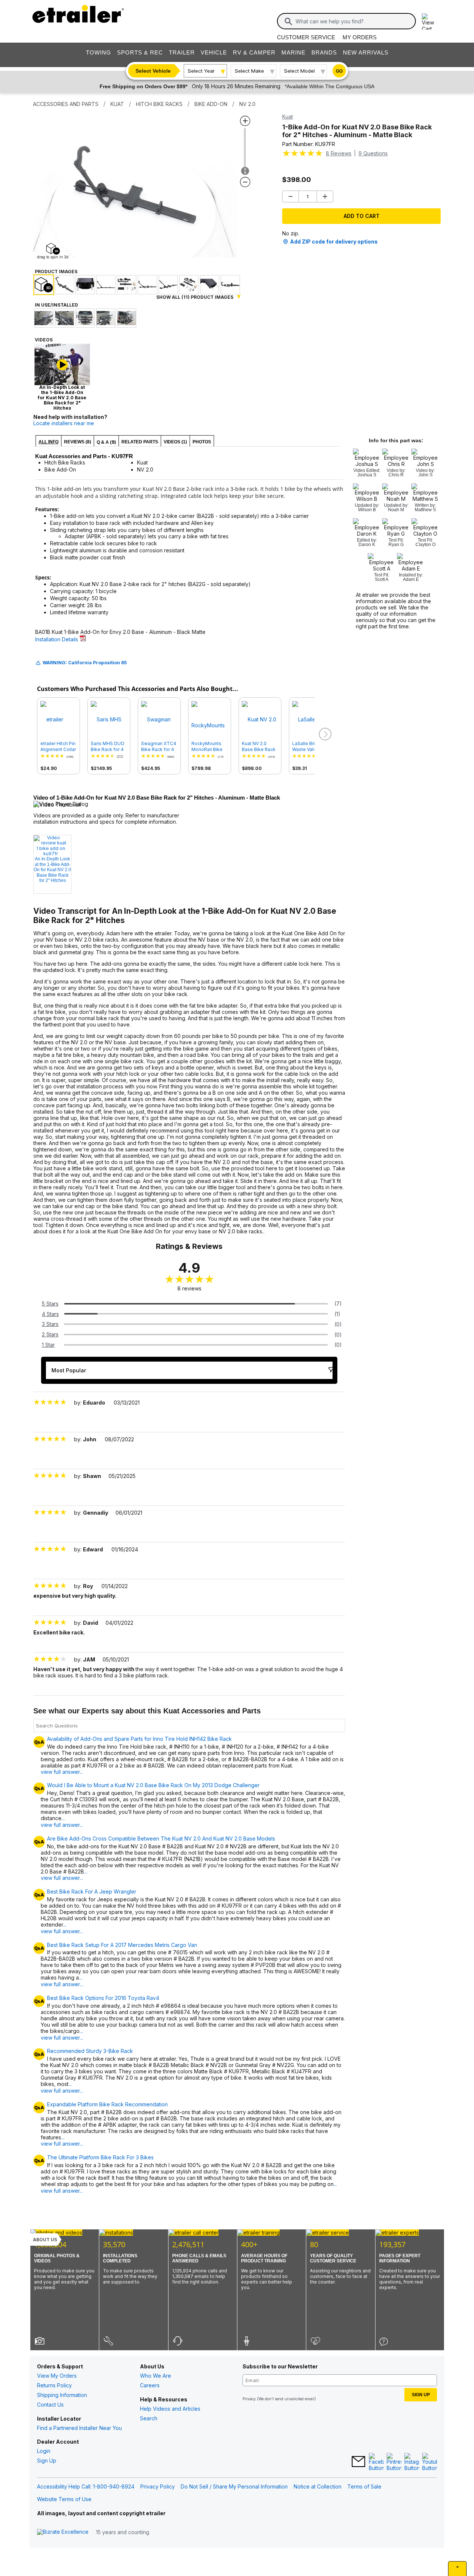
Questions (373, 153)
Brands (324, 52)
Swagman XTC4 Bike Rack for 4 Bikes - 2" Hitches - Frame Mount (159, 747)
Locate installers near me (64, 423)
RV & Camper (254, 52)
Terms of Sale (364, 2486)
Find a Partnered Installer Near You (79, 2428)
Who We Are (156, 2376)
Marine (293, 52)
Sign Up (47, 2461)
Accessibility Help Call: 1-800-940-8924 (86, 2486)
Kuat (288, 117)
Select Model (299, 71)
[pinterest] (394, 2462)
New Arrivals (366, 52)
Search (149, 2418)
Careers (150, 2385)
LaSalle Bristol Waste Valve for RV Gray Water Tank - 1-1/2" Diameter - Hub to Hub (309, 747)
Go (339, 71)
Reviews (339, 153)
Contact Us (50, 2405)
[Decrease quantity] (291, 196)
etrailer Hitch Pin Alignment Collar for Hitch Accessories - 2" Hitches (59, 747)
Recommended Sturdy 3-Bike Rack (90, 2051)
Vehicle (214, 52)
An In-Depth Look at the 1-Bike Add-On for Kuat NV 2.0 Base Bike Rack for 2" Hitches (52, 870)
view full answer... (62, 1772)
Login (44, 2451)
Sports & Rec (140, 52)
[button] (324, 734)
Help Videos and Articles (170, 2409)
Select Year (201, 71)
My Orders (360, 37)
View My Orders (57, 2376)
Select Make (249, 71)
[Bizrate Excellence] (63, 2532)
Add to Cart (362, 216)
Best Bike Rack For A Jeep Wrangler (92, 1892)
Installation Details (57, 639)
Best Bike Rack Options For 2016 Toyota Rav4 (103, 1998)
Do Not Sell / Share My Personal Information (234, 2486)
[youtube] (430, 2462)
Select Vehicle (153, 71)
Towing (99, 52)
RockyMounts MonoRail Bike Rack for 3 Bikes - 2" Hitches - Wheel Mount (209, 747)
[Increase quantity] (325, 196)
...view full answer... (62, 1821)
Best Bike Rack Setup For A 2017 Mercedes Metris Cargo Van (122, 1945)
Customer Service (306, 37)
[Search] (288, 22)
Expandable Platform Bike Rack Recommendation (107, 2104)
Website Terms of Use (64, 2499)
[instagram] (412, 2462)
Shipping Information (62, 2395)
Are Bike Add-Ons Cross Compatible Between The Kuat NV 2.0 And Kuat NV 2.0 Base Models (161, 1839)
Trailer (182, 52)
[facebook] (376, 2462)
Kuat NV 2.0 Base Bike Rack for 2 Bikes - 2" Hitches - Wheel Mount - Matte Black (259, 747)
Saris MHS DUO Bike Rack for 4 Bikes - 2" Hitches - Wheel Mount (108, 747)
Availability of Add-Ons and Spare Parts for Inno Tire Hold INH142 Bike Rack (139, 1739)
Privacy (249, 2399)
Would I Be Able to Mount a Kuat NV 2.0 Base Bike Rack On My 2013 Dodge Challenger (153, 1785)
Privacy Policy (158, 2486)
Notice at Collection (318, 2486)
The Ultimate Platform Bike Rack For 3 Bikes (100, 2157)
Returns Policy (54, 2385)
